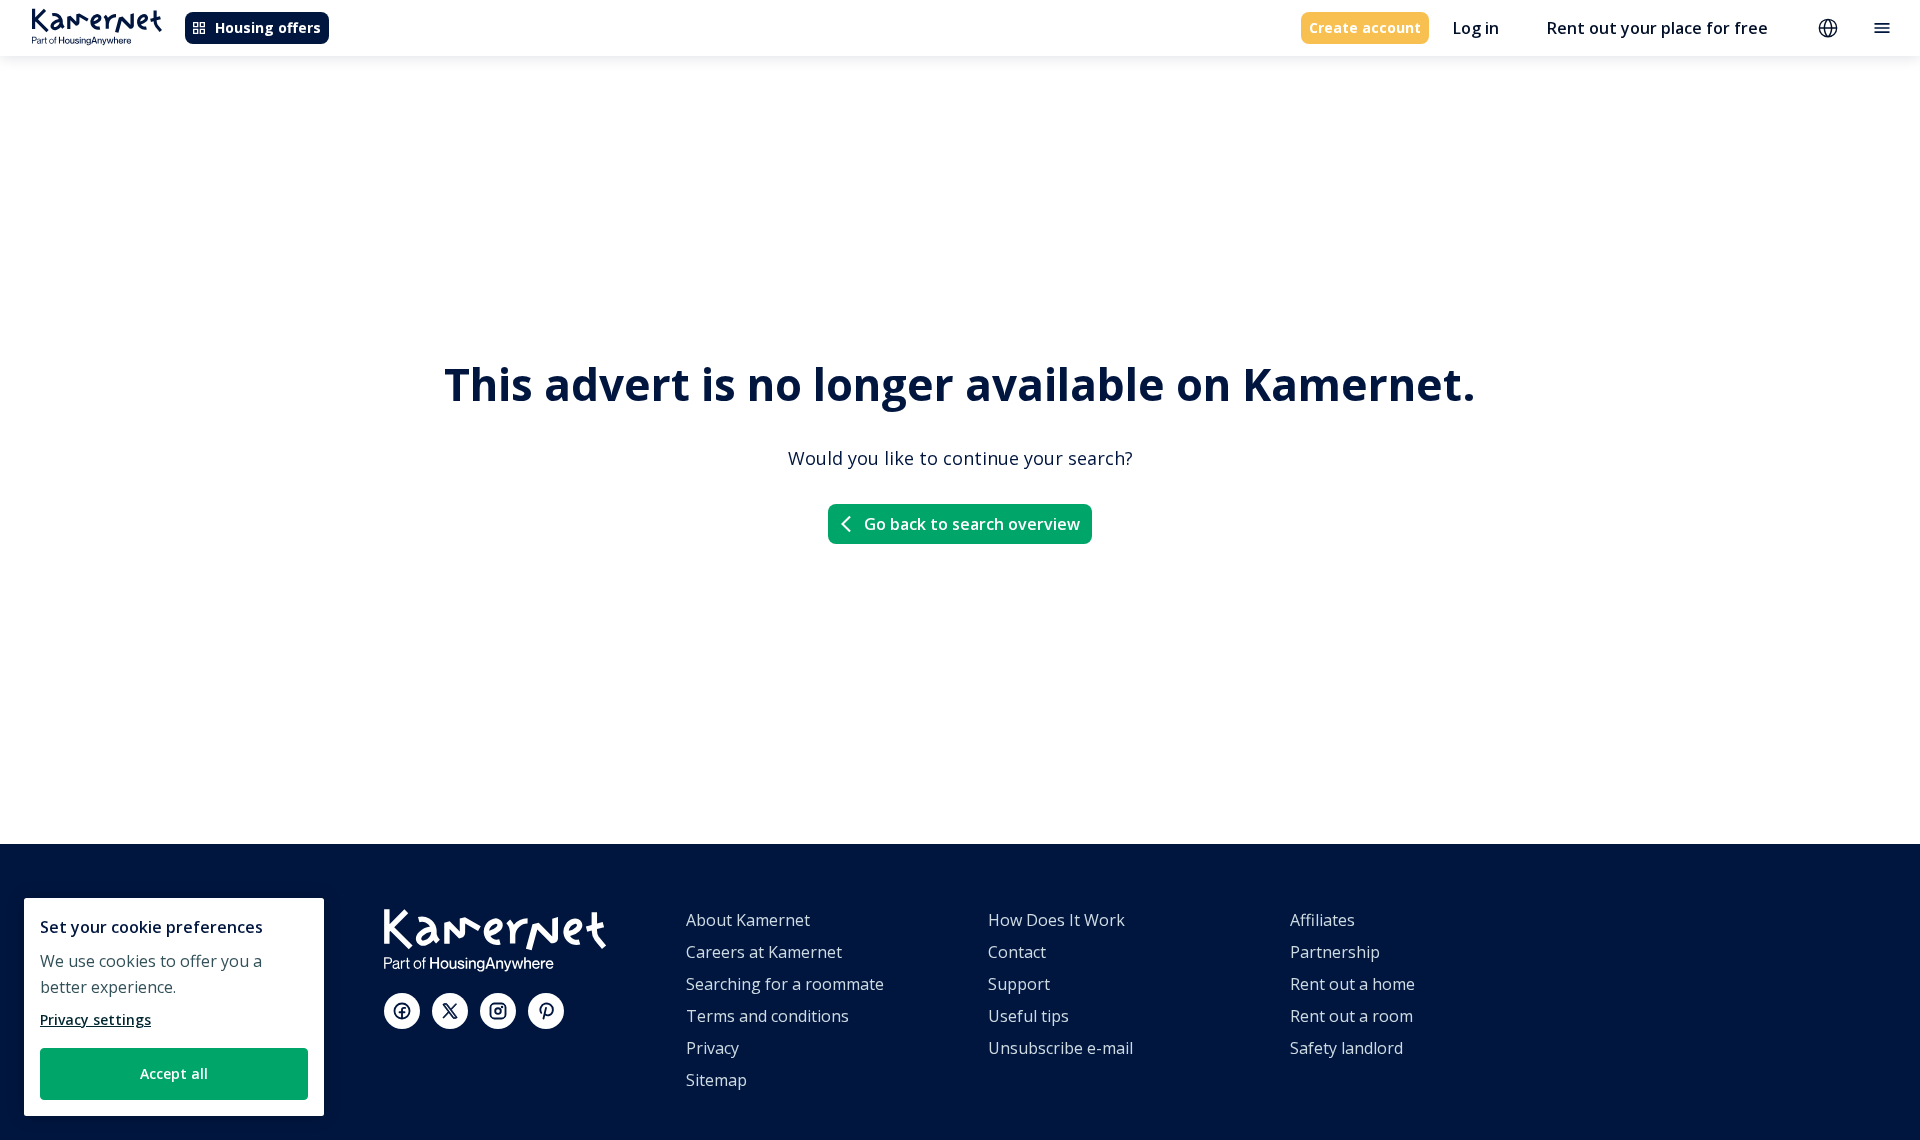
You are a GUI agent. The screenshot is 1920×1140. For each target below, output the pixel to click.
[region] (174, 1007)
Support (1019, 984)
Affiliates (1322, 920)
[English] (1828, 28)
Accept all (174, 1073)
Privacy (712, 1048)
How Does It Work (1056, 920)
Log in (1476, 28)
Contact (1017, 952)
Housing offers (268, 27)
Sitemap (716, 1080)
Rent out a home (1352, 984)
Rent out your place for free (1657, 28)
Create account (1365, 27)
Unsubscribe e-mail (1060, 1048)
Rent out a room (1351, 1016)
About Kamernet (748, 920)
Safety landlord (1346, 1048)
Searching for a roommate (785, 984)
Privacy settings (95, 1019)
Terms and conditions (767, 1016)
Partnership (1335, 952)
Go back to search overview (972, 524)
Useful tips (1028, 1016)
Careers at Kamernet (764, 952)
